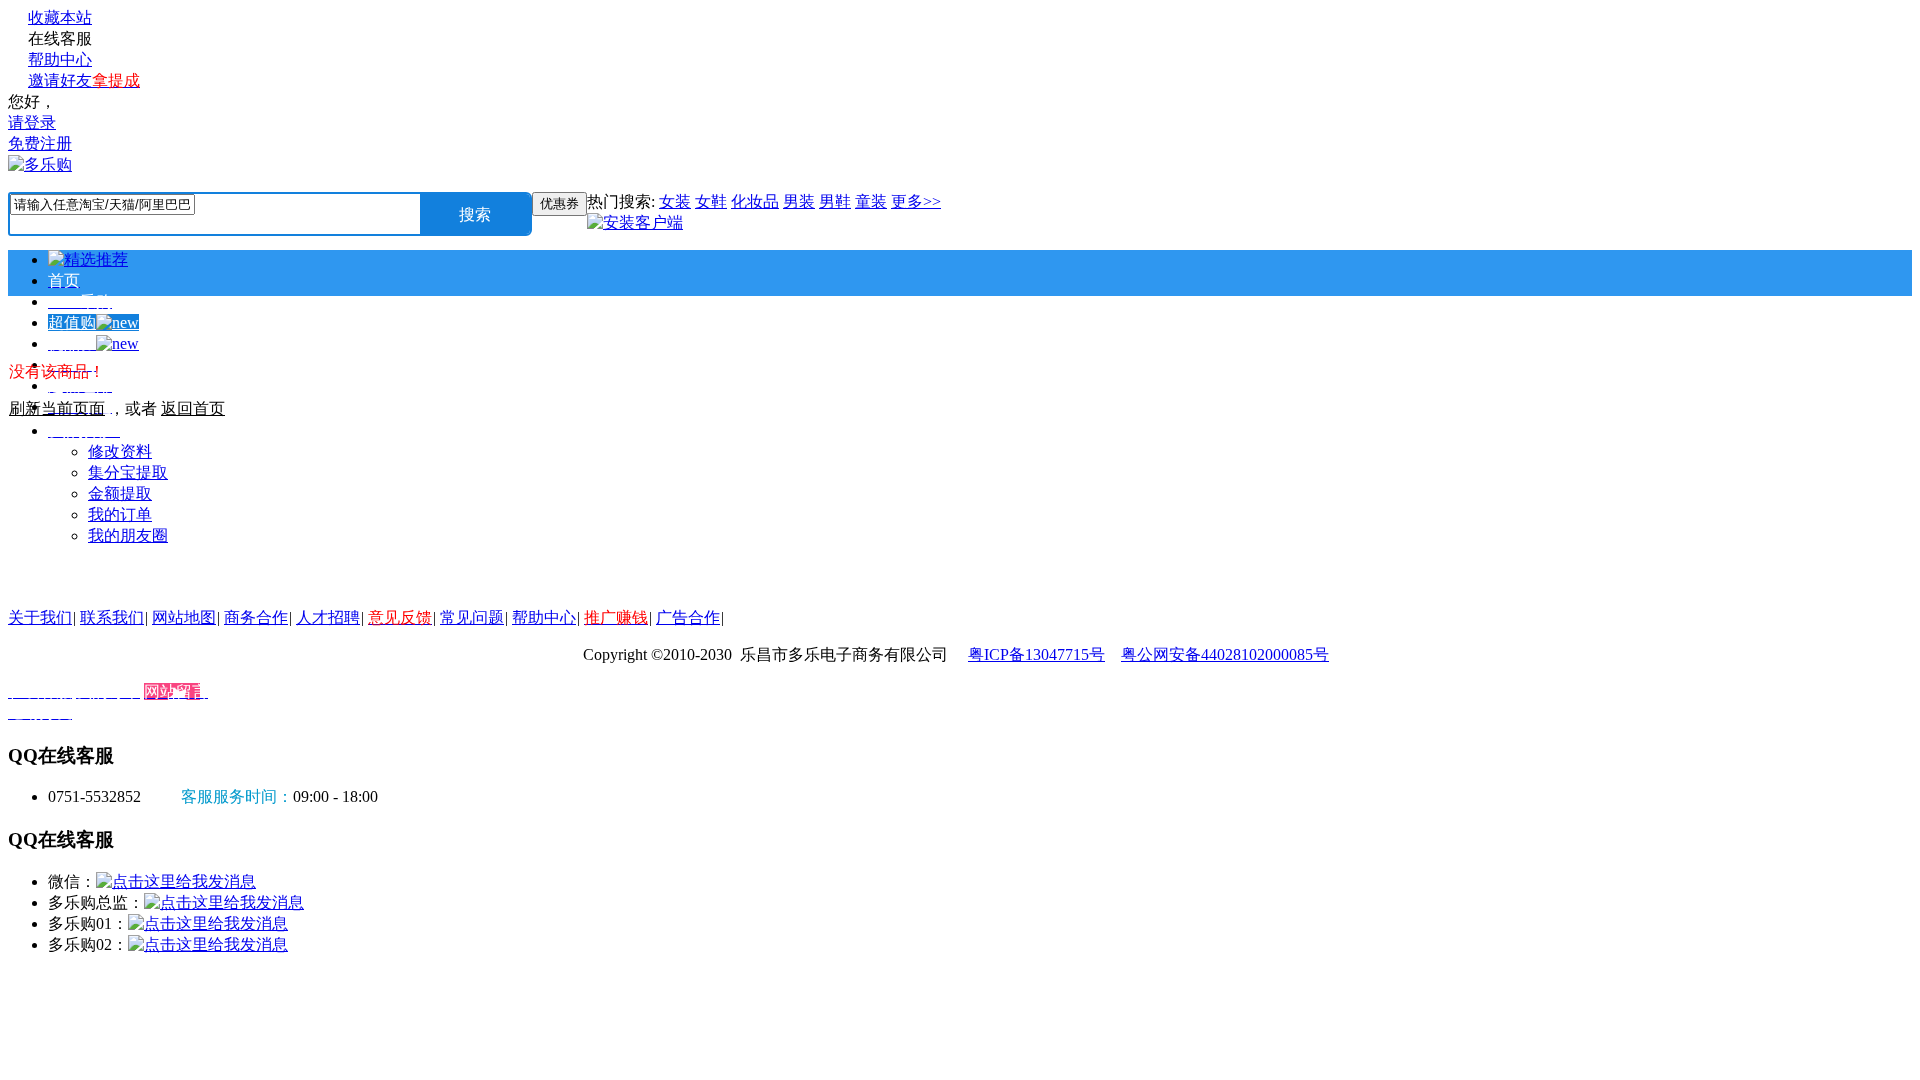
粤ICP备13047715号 (1036, 654)
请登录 (32, 122)
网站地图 (184, 617)
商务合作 (256, 617)
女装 (675, 201)
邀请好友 (84, 80)
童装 (871, 201)
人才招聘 (328, 617)
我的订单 (120, 514)
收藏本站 (60, 17)
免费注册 (40, 143)
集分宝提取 (128, 472)
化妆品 (755, 201)
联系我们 (112, 617)
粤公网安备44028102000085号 (1225, 654)
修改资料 (120, 451)
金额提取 (120, 493)
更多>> (916, 201)
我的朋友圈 (128, 535)
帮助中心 (60, 59)
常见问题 (472, 617)
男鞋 (835, 201)
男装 (799, 201)
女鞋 (711, 201)
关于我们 (40, 617)
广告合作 (688, 617)
